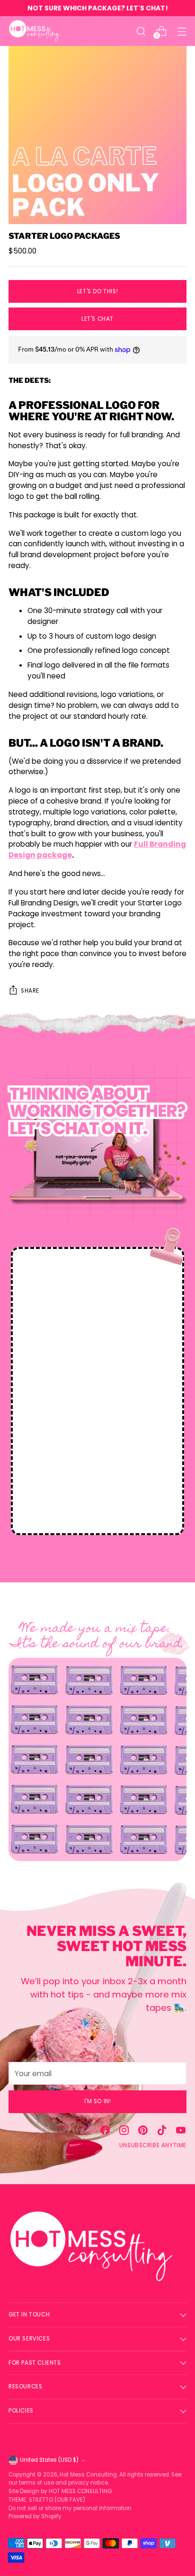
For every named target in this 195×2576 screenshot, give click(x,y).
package (54, 855)
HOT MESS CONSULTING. (81, 2491)
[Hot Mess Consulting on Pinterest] (143, 2132)
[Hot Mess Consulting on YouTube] (181, 2132)
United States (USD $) (49, 2460)
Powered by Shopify (35, 2516)
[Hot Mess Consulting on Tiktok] (162, 2132)
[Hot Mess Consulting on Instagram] (124, 2132)
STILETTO (42, 2500)
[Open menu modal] (182, 31)
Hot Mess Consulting (88, 2475)
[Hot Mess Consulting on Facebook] (105, 2132)
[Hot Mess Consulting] (35, 31)
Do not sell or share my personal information (70, 2508)
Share (30, 991)
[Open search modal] (141, 31)
